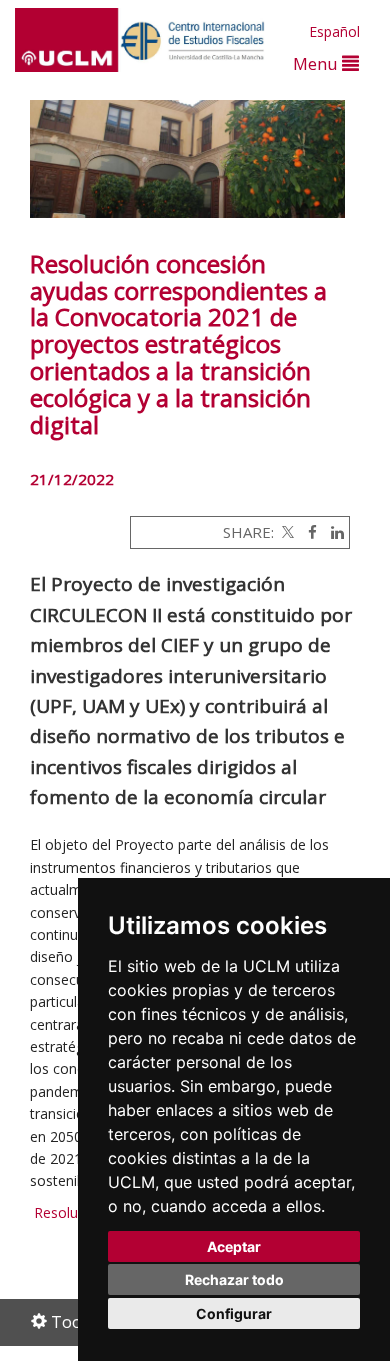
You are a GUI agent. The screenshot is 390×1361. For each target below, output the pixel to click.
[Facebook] (307, 532)
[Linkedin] (332, 532)
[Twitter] (286, 532)
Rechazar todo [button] (234, 1279)
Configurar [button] (234, 1313)
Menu (317, 63)
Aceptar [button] (234, 1246)
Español (334, 31)
